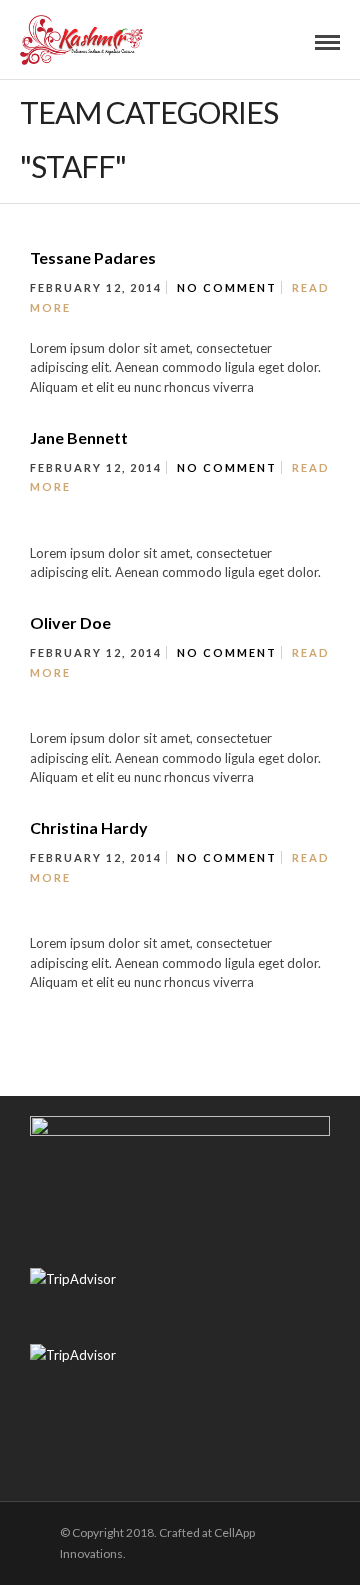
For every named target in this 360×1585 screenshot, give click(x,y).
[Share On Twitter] (73, 1506)
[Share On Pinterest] (101, 1506)
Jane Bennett (79, 437)
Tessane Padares (93, 257)
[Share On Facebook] (45, 1506)
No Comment (227, 287)
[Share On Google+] (129, 1506)
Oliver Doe (70, 622)
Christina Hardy (89, 827)
